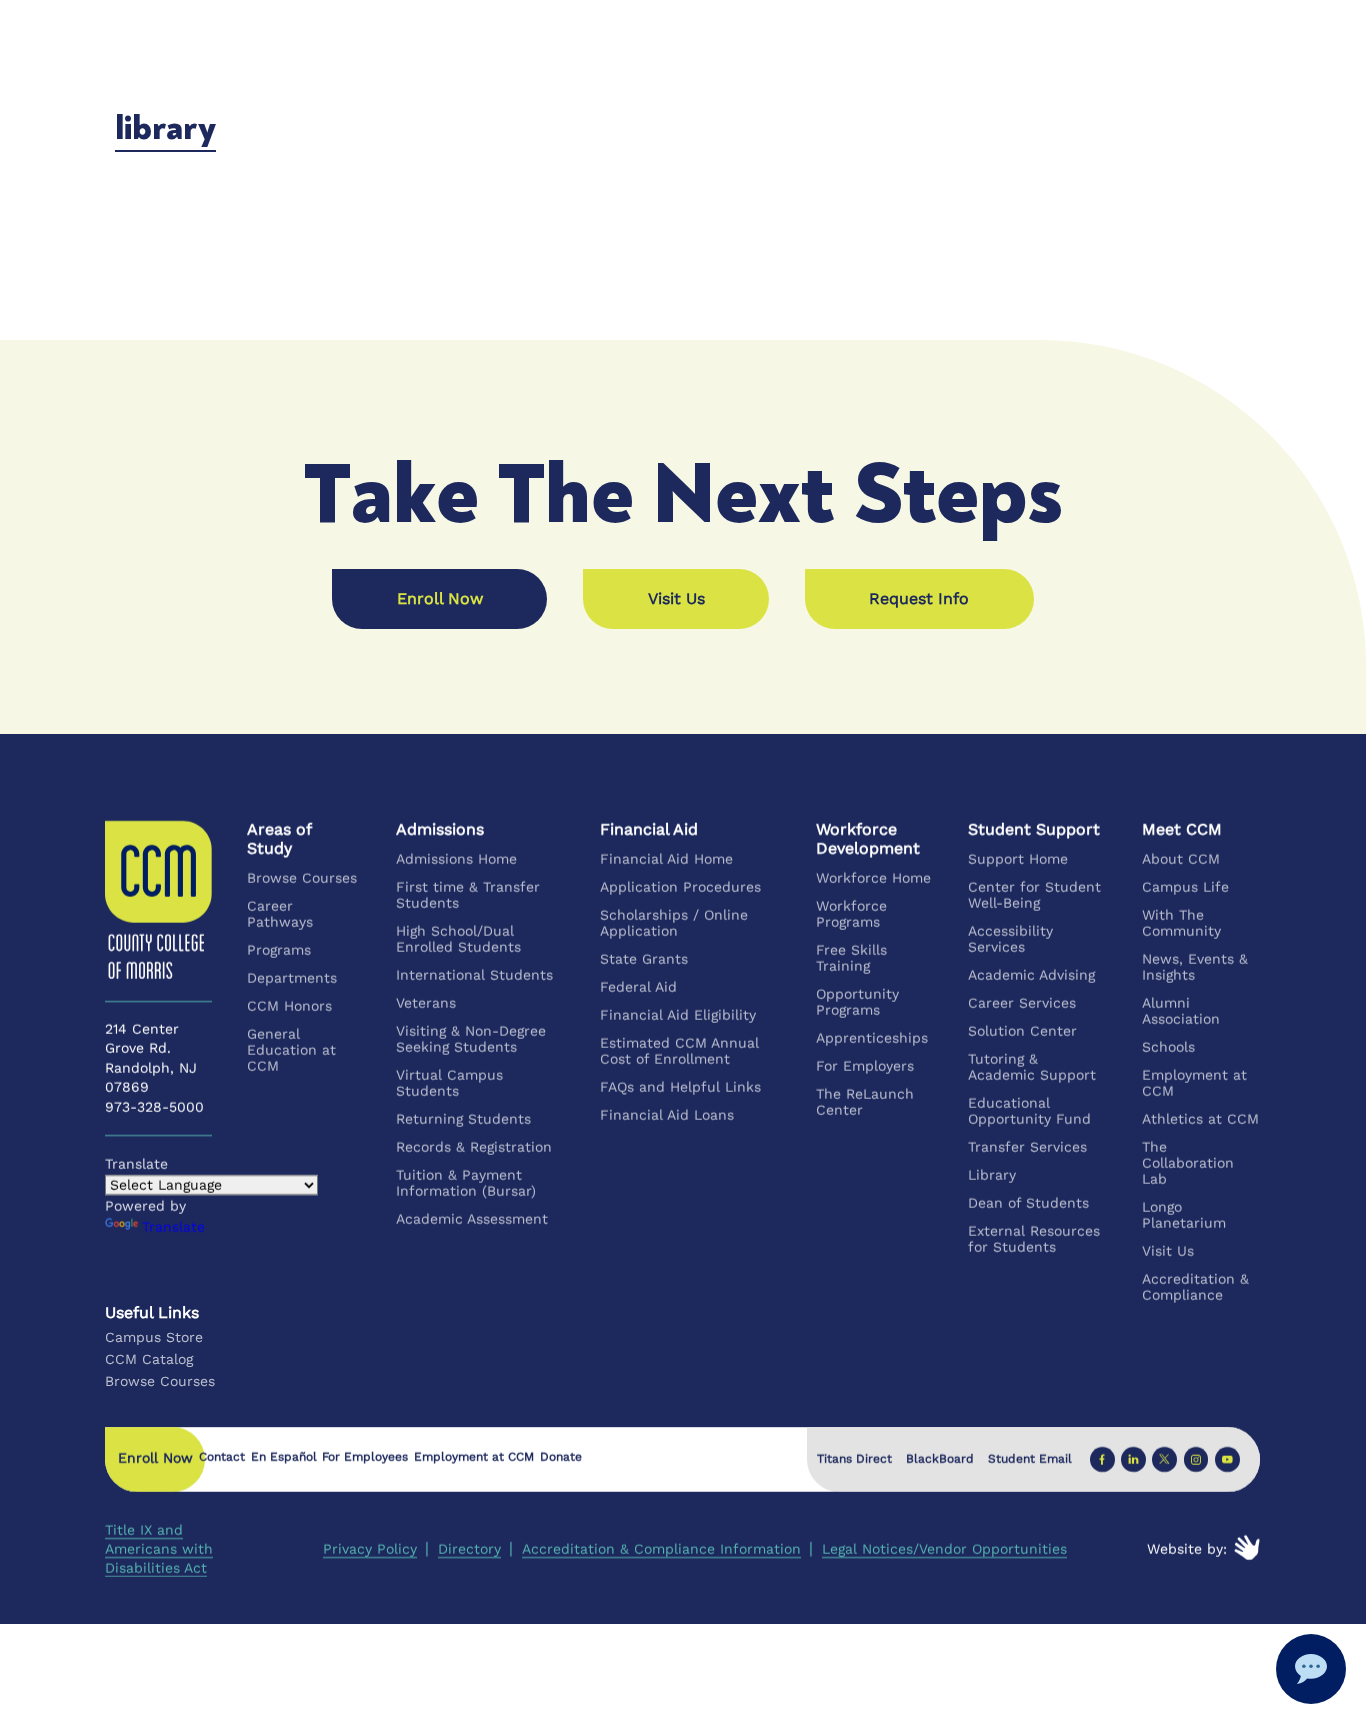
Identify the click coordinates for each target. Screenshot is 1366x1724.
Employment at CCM (1194, 1083)
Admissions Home (456, 859)
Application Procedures (681, 887)
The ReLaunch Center (866, 1102)
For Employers (866, 1066)
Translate (173, 1227)
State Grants (645, 959)
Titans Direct (854, 1459)
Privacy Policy (370, 1549)
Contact (222, 1458)
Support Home (1019, 859)
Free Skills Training (852, 958)
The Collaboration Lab (1188, 1163)
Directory (469, 1549)
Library (993, 1175)
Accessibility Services (1011, 939)
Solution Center (1023, 1031)
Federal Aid (639, 987)
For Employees (366, 1458)
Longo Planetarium (1184, 1215)
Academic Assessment (472, 1219)
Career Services (1023, 1003)
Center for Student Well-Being (1035, 895)
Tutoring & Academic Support (1033, 1067)
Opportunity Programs (858, 1002)
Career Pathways (281, 914)
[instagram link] (1196, 1459)
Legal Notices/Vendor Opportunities (944, 1549)
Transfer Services (1028, 1147)
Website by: (1188, 1549)
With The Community (1181, 923)
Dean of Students (1029, 1203)
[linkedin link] (1133, 1459)
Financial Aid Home (667, 859)
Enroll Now (440, 598)
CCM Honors (290, 1006)
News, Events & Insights (1195, 967)
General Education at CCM (292, 1050)
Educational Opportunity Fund (1030, 1111)
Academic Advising (1032, 975)
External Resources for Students (1035, 1239)
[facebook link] (1102, 1459)
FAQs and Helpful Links (681, 1087)
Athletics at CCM (1200, 1119)
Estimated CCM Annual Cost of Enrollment (680, 1051)
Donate (561, 1458)
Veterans (426, 1003)
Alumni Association (1181, 1011)
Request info (919, 598)
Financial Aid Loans (668, 1115)
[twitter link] (1165, 1459)
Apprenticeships (873, 1038)
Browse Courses (303, 878)
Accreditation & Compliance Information (661, 1549)
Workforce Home (874, 878)
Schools (1168, 1047)
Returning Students (463, 1119)
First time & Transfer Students (468, 895)
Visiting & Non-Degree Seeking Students (471, 1039)
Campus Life (1185, 887)
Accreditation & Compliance (1195, 1287)
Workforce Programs (852, 914)
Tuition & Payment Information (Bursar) (466, 1183)
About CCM (1181, 859)
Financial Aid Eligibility (679, 1015)
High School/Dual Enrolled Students (458, 939)
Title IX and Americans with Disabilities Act (159, 1549)
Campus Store (154, 1337)
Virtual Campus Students (449, 1083)
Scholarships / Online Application (675, 923)
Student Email (1030, 1459)
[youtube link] (1227, 1459)
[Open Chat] (1311, 1669)
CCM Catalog (149, 1359)
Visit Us (1168, 1251)
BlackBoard (940, 1459)
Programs (280, 950)
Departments (293, 978)
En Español (284, 1458)
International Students (474, 975)
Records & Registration (474, 1147)
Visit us (676, 598)
